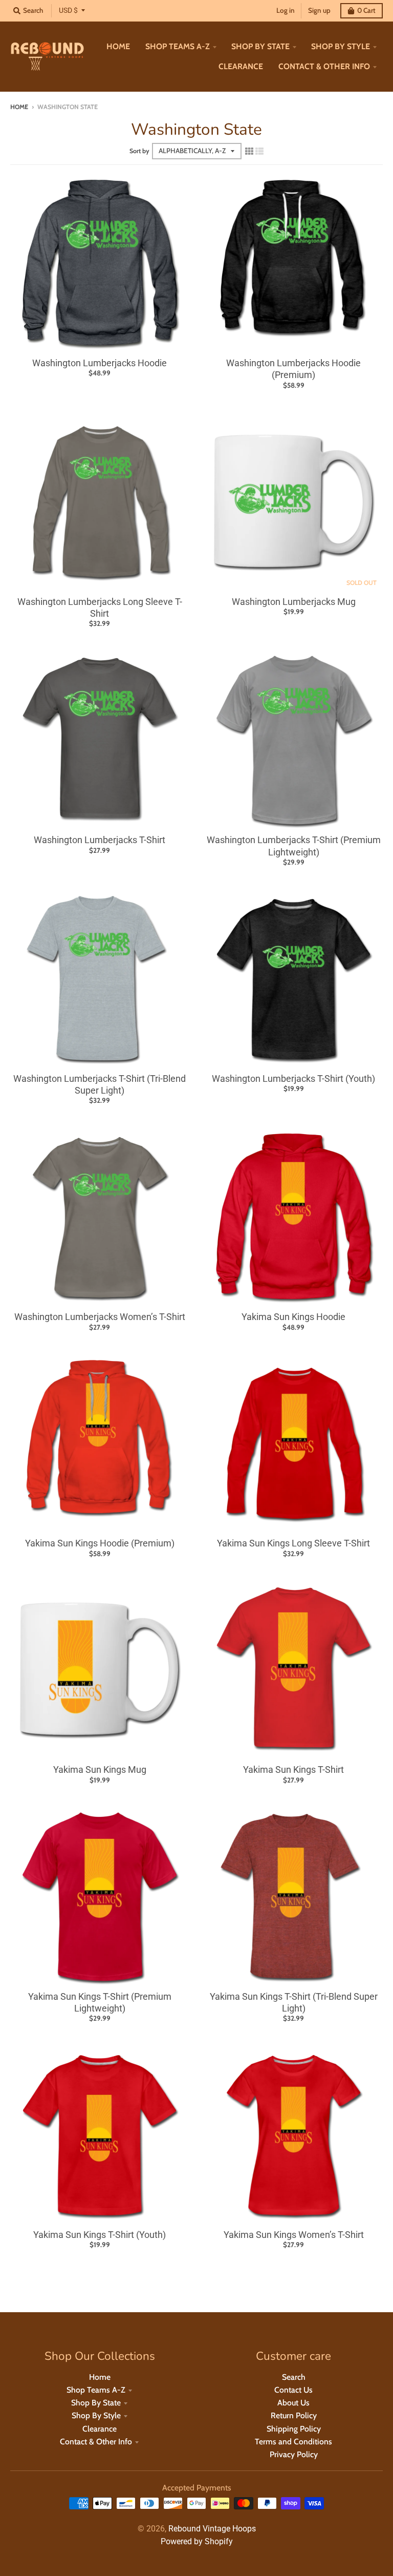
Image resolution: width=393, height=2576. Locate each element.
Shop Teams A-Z (96, 2390)
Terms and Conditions (293, 2442)
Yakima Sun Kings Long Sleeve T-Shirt (293, 1543)
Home (19, 107)
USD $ (68, 10)
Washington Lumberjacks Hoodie (100, 363)
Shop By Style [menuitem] (341, 46)
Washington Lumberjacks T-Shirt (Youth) (293, 1078)
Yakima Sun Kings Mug (100, 1769)
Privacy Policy (294, 2454)
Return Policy (294, 2415)
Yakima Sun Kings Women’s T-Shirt (294, 2235)
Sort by (139, 151)
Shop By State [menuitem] (260, 46)
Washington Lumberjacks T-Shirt (100, 840)
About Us (293, 2403)
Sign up (319, 10)
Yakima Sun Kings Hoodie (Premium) (100, 1543)
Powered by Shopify (197, 2541)
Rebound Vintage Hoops (212, 2529)
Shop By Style (96, 2415)
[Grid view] (249, 151)
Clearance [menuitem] (241, 66)
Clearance (100, 2429)
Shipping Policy (294, 2429)
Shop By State (96, 2403)
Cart (366, 10)
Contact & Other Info (96, 2442)
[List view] (259, 151)
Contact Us (293, 2390)
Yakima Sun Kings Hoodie (293, 1317)
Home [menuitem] (118, 46)
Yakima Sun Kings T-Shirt (293, 1769)
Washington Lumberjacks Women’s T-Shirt (100, 1317)
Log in (286, 10)
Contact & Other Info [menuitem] (324, 66)
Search (294, 2377)
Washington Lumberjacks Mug (294, 602)
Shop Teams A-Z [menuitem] (178, 46)
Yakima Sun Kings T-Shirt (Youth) (100, 2235)
